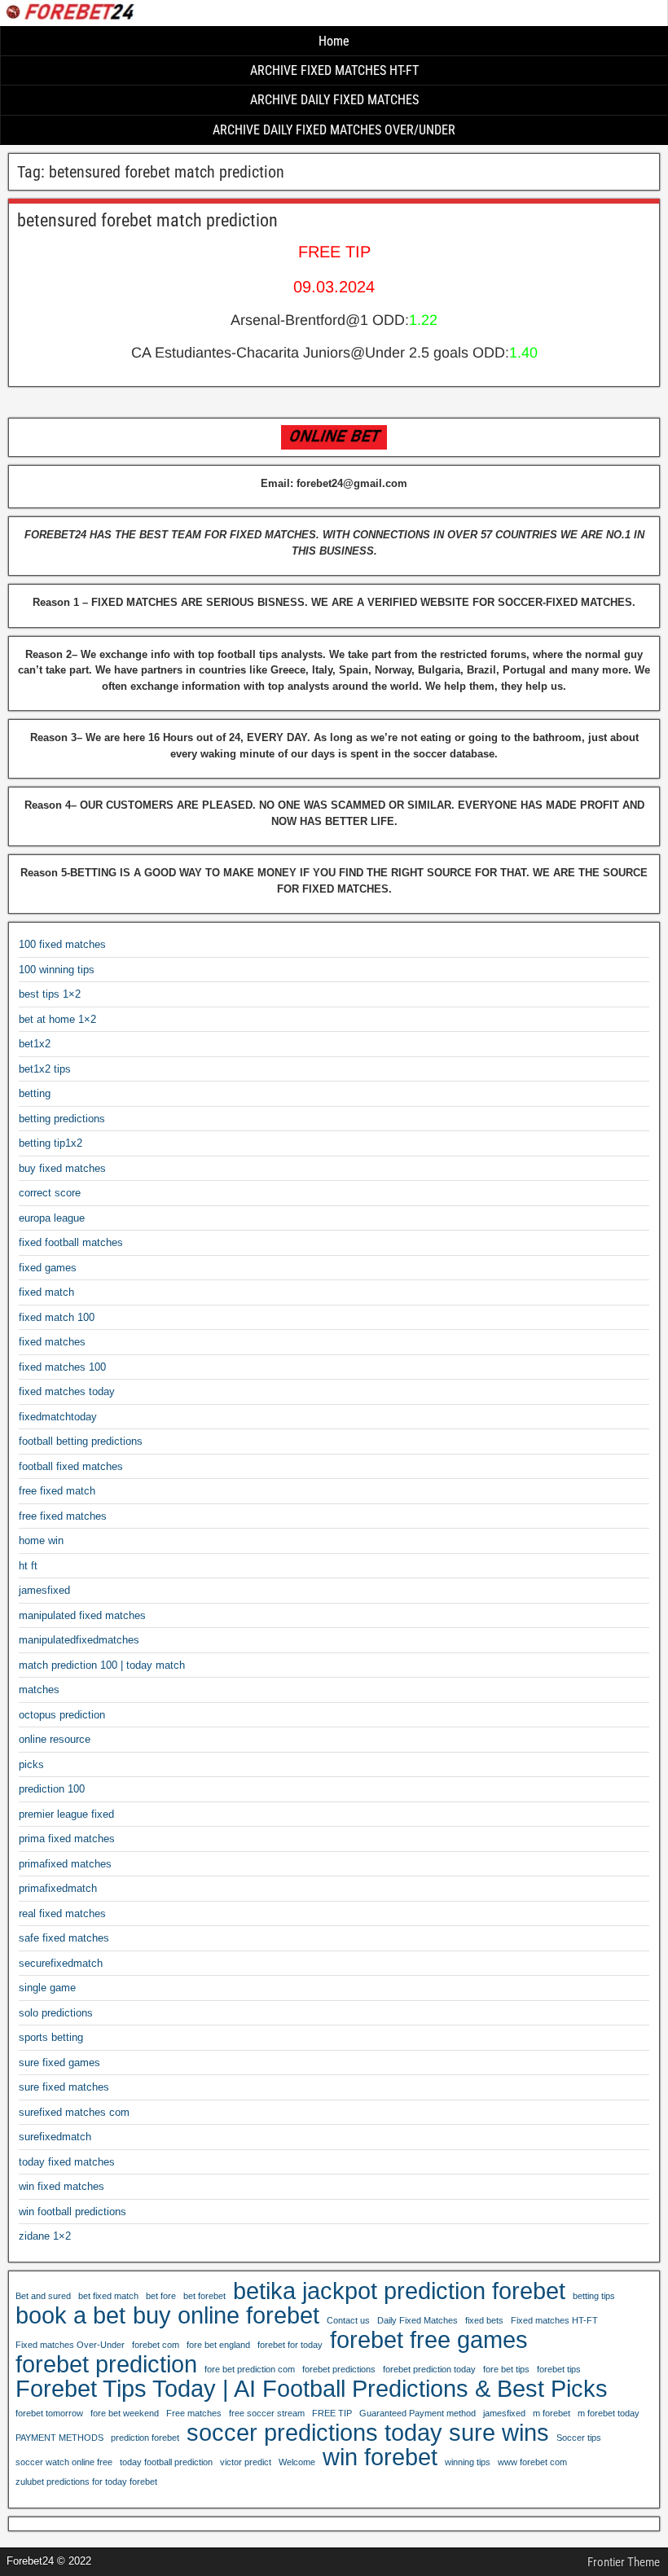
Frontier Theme (624, 2562)
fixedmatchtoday (58, 1417)
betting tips (594, 2296)
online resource (55, 1739)
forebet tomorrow (49, 2413)
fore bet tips (506, 2369)
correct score (50, 1193)
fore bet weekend (125, 2413)
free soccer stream (267, 2413)
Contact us (348, 2320)
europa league (52, 1218)
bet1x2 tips (45, 1069)
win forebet (380, 2457)
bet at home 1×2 (57, 1019)
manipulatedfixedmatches (79, 1640)
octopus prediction (62, 1715)
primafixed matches (65, 1864)
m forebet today (609, 2413)
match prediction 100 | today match (102, 1665)
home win (41, 1540)
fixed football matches (71, 1242)
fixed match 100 (57, 1317)
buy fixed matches (62, 1168)
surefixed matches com (74, 2112)
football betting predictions (81, 1441)
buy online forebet (226, 2315)
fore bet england (218, 2345)
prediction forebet (145, 2438)
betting (35, 1093)
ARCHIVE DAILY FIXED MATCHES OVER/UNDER (334, 130)
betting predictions (62, 1119)
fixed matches (52, 1342)
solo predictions (56, 2013)
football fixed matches (71, 1466)
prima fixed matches (67, 1839)
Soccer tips (579, 2438)
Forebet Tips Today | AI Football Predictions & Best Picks (312, 2389)
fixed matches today (67, 1391)
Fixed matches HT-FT (554, 2320)
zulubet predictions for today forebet (86, 2482)
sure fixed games (59, 2063)
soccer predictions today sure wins (368, 2433)
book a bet (70, 2315)
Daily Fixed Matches (417, 2320)
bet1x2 (35, 1044)
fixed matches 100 (62, 1367)
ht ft (28, 1566)
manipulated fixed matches (82, 1615)
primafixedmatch (58, 1888)
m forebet (552, 2413)
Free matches (194, 2413)
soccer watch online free (64, 2462)
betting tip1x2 (51, 1143)
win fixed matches (62, 2186)
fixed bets (484, 2320)
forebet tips (559, 2369)
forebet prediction (106, 2364)
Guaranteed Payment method (417, 2413)
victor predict (246, 2462)
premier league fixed (66, 1814)
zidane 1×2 (45, 2236)
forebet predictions (339, 2369)
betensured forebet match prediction (147, 220)
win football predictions (73, 2212)
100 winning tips (57, 970)
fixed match (46, 1292)
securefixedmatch (61, 1963)
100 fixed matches (62, 944)
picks (31, 1764)
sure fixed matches (64, 2087)
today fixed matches (67, 2162)
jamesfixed (44, 1590)
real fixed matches (62, 1913)
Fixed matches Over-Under (70, 2345)
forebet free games (429, 2340)
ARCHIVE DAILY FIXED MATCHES (334, 100)
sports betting (51, 2037)
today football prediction (166, 2462)
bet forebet (204, 2296)
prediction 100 (52, 1789)
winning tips (468, 2462)
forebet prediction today (429, 2369)
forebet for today (290, 2345)
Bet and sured (43, 2296)
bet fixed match (108, 2296)
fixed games (48, 1268)
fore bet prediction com (250, 2369)
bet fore (161, 2296)
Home (334, 41)
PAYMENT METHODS (59, 2438)
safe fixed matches (64, 1938)
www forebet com (532, 2462)
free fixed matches (63, 1516)
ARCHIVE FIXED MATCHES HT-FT (334, 70)
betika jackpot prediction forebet (399, 2291)
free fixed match (57, 1491)
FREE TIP (332, 2413)
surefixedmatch (55, 2137)
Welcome (297, 2462)
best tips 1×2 (50, 994)
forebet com (156, 2345)
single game (47, 1988)
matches (39, 1690)
